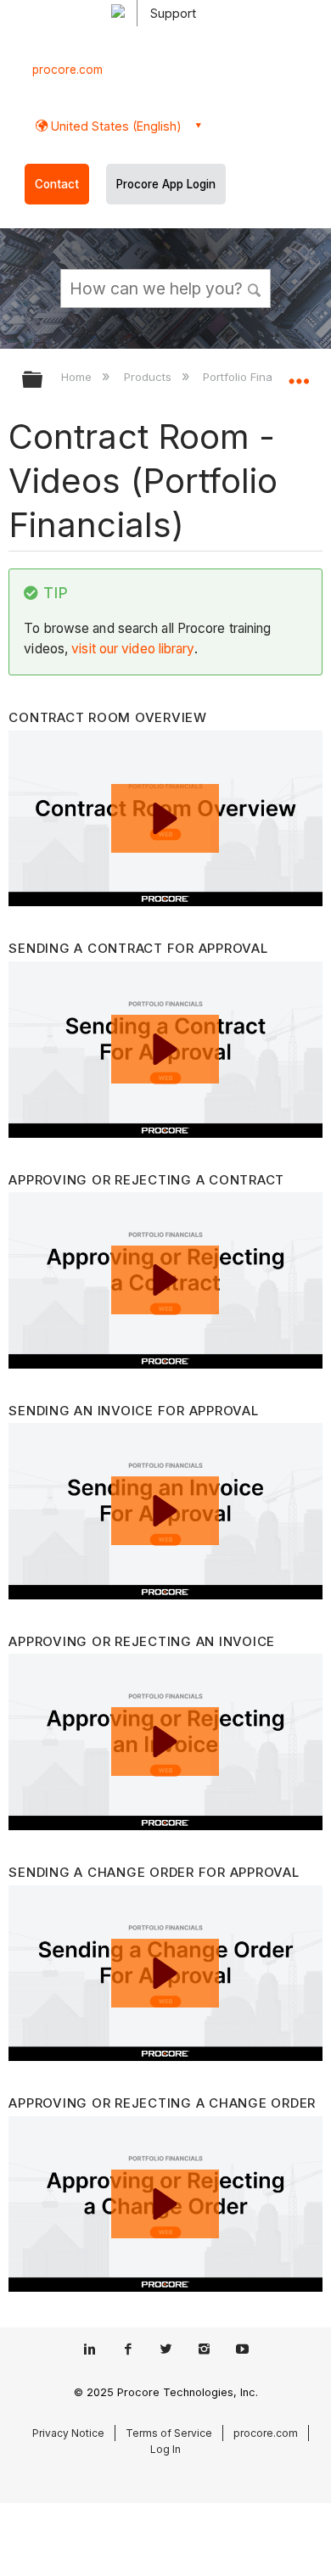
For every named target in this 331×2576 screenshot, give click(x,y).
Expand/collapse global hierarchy (43, 381)
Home (78, 377)
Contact (57, 184)
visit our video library (132, 649)
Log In (165, 2449)
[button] (255, 288)
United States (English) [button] (115, 126)
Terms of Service (169, 2433)
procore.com (67, 70)
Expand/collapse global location (299, 374)
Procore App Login (166, 184)
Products (149, 377)
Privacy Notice (68, 2433)
